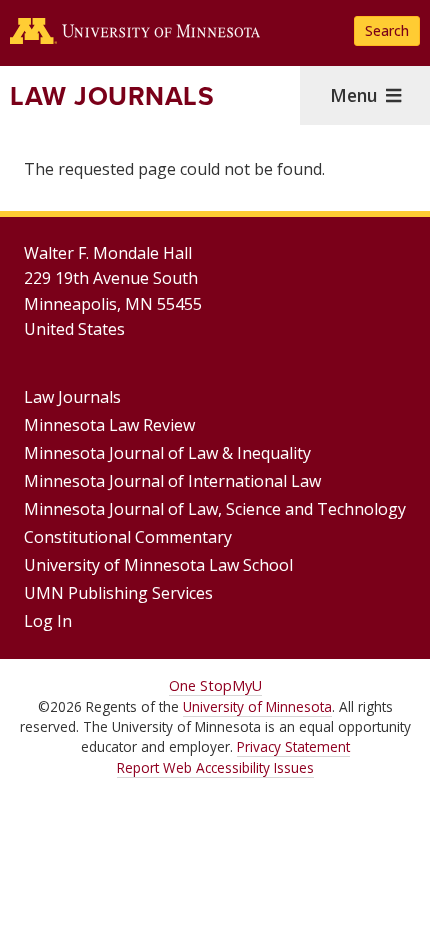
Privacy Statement (293, 746)
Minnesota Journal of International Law (172, 481)
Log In (48, 621)
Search (387, 30)
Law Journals (112, 96)
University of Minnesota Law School (158, 565)
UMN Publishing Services (118, 593)
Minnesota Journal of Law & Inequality (167, 453)
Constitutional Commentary (128, 537)
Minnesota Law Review (109, 425)
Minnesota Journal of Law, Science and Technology (215, 509)
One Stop (200, 685)
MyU (247, 685)
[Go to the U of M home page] (135, 31)
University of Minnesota (257, 706)
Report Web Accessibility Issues (215, 767)
